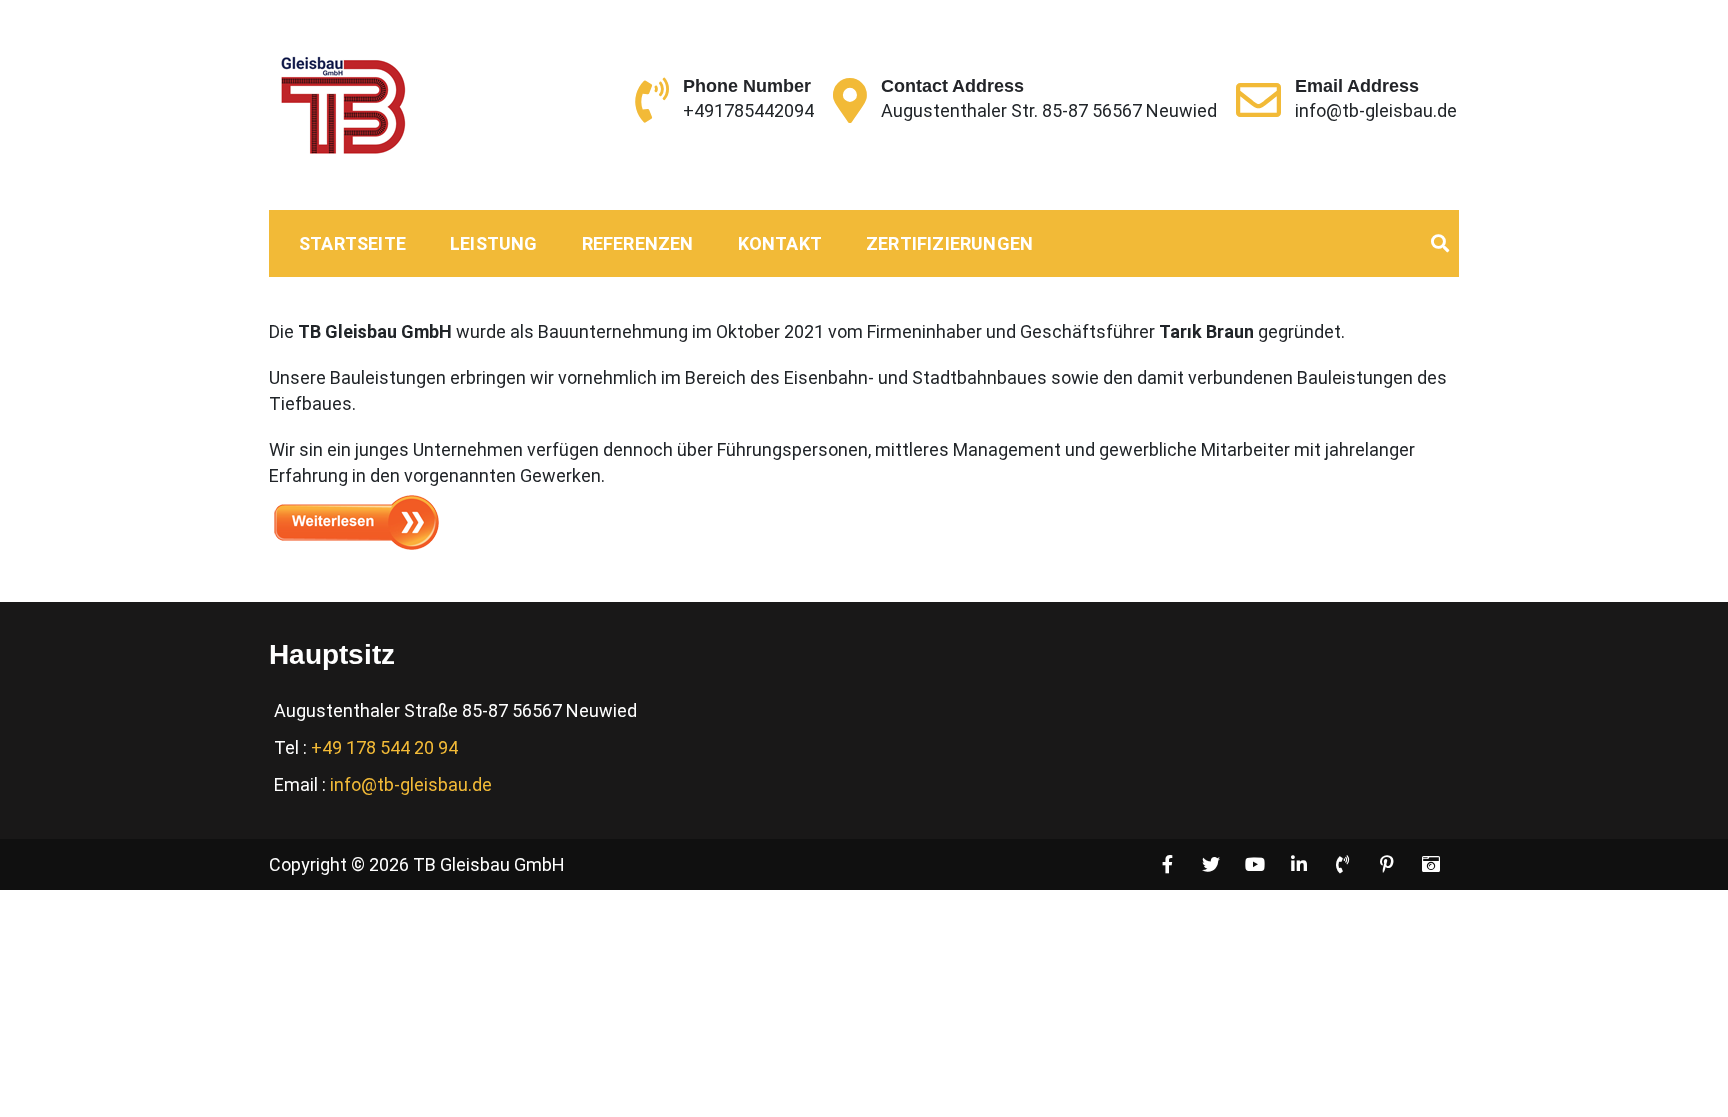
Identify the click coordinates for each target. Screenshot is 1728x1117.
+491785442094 (748, 110)
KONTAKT (780, 243)
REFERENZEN (638, 243)
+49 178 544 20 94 (384, 747)
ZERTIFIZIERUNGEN (949, 243)
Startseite (352, 243)
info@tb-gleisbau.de (1376, 110)
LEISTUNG (494, 243)
